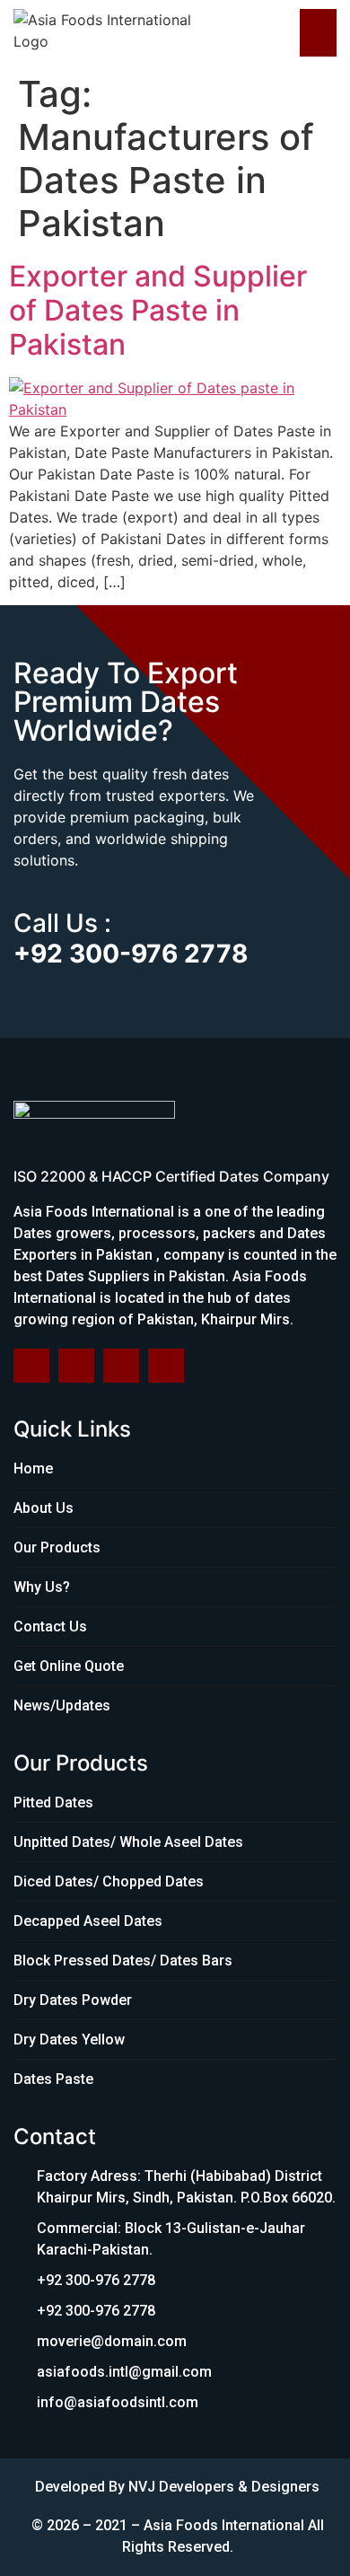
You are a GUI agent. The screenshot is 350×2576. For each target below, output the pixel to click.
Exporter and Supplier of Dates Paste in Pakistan (158, 311)
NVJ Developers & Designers (224, 2487)
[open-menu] (318, 33)
